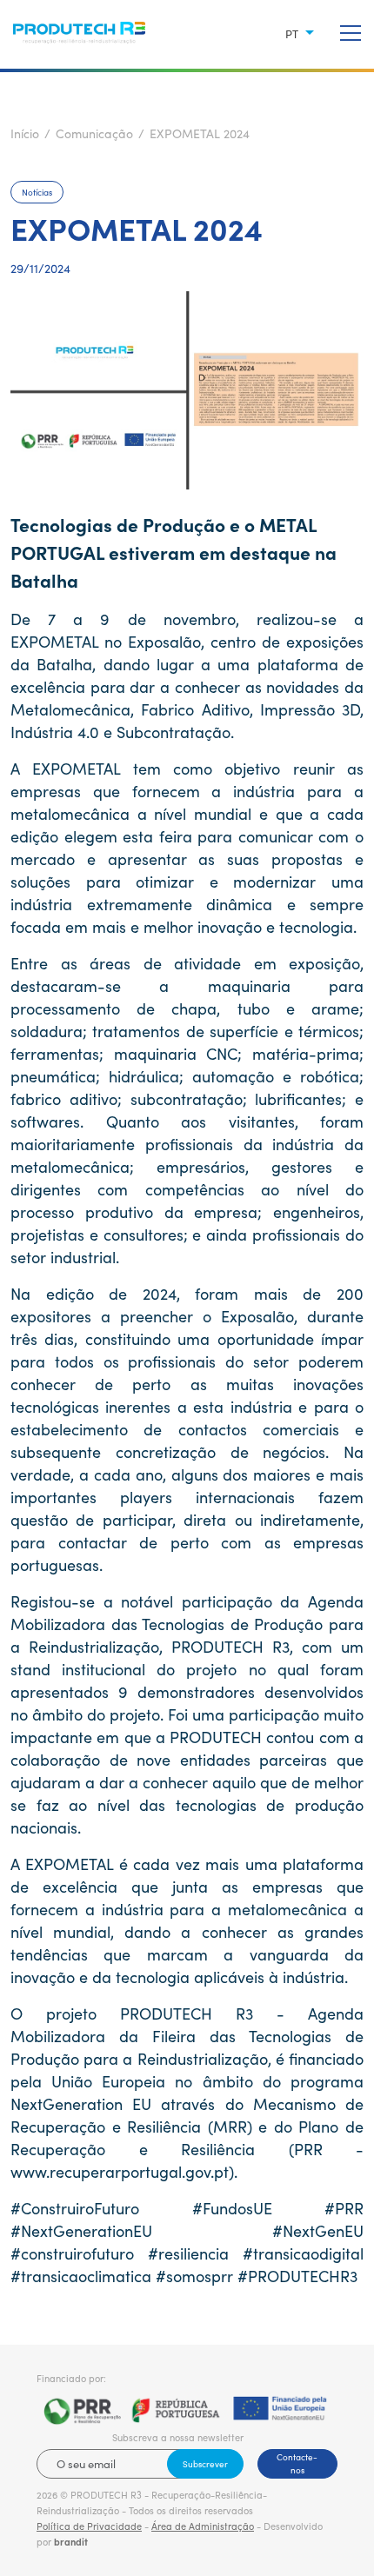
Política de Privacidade (89, 2526)
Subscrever (205, 2464)
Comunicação (94, 133)
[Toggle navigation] (351, 34)
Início (25, 133)
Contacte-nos (297, 2463)
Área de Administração (203, 2526)
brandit (71, 2542)
